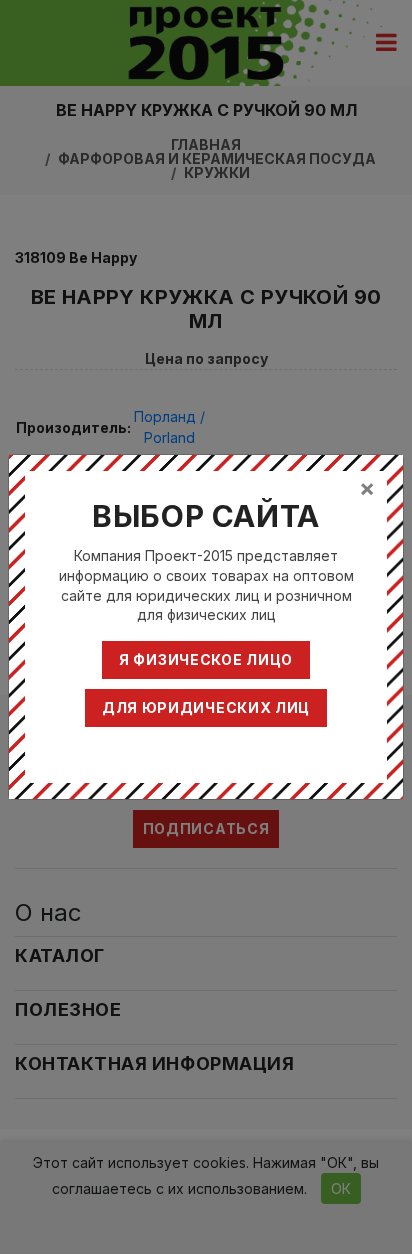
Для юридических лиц (206, 707)
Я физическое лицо (206, 659)
